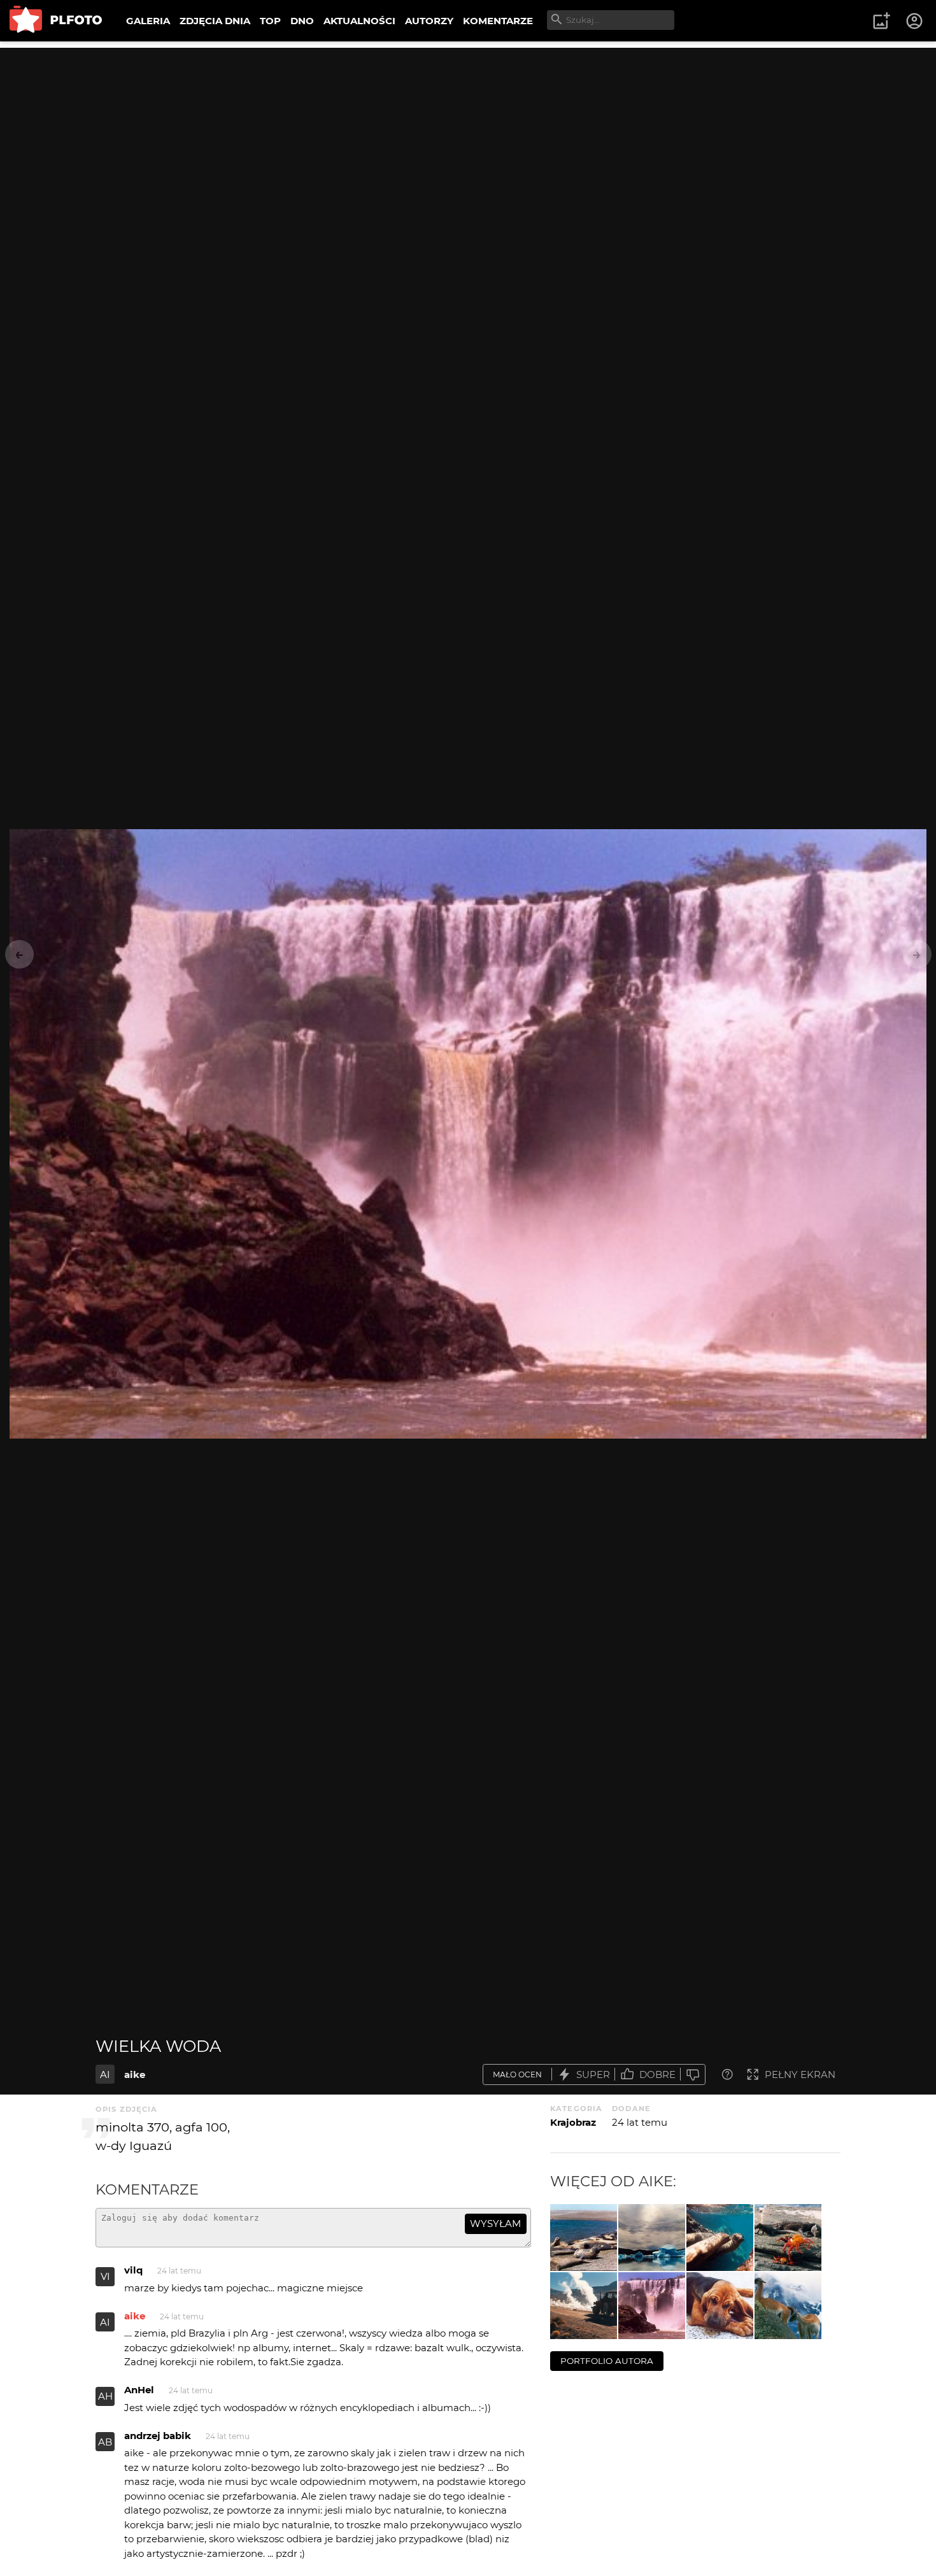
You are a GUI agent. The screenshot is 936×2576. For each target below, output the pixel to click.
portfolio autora (607, 2361)
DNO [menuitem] (302, 21)
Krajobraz (573, 2122)
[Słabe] (693, 2074)
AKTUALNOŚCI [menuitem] (359, 21)
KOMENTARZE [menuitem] (498, 21)
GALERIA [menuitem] (148, 21)
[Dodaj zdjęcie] (881, 21)
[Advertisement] (468, 137)
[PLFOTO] (56, 21)
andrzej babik (158, 2436)
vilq (133, 2270)
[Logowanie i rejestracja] (915, 21)
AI (105, 2074)
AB (105, 2442)
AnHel (139, 2390)
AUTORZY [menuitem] (429, 21)
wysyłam (495, 2224)
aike (135, 2074)
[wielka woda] (652, 2306)
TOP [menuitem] (270, 21)
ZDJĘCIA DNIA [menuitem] (215, 21)
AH (105, 2396)
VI (105, 2276)
